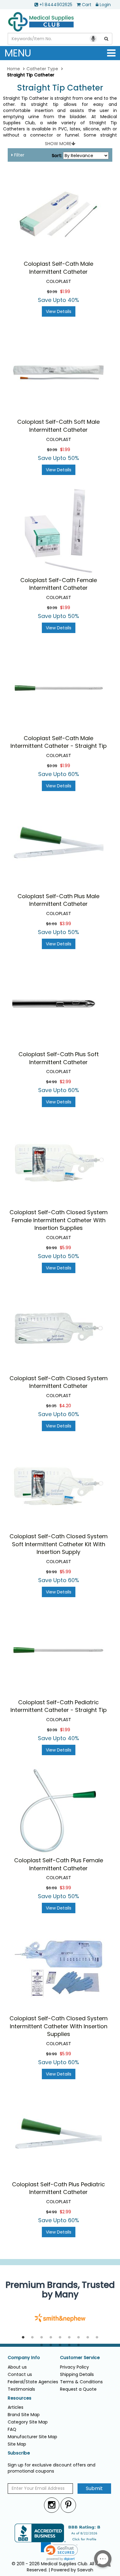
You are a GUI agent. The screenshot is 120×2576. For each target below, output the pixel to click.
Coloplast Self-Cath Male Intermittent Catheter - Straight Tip (59, 742)
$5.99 (65, 1248)
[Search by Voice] (93, 39)
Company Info (24, 2358)
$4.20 (65, 1406)
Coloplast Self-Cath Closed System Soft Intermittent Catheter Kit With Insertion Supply (59, 1544)
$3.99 (65, 924)
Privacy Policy (74, 2367)
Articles (16, 2407)
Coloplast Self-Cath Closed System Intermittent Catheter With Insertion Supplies (59, 2026)
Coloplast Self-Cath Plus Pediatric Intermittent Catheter (58, 2188)
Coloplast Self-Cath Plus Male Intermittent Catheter (58, 900)
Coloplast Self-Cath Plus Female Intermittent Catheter (59, 1864)
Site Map (17, 2444)
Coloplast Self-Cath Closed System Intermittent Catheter (59, 1382)
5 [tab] (60, 2338)
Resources (20, 2398)
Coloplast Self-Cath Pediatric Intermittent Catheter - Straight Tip (59, 1706)
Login (105, 5)
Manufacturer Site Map (32, 2437)
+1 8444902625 (56, 5)
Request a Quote (78, 2389)
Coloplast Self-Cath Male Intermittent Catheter (58, 268)
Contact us (20, 2374)
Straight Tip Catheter (60, 88)
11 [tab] (51, 2345)
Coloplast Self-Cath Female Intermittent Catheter (59, 584)
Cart (87, 5)
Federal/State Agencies (33, 2382)
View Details (59, 311)
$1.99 (65, 292)
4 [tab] (51, 2338)
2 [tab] (32, 2338)
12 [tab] (60, 2345)
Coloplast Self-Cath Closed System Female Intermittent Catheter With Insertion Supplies (59, 1220)
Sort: (57, 156)
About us (17, 2367)
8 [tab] (88, 2338)
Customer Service (80, 2358)
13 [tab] (69, 2345)
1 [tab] (23, 2338)
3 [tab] (42, 2338)
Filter (19, 155)
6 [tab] (69, 2338)
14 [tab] (78, 2345)
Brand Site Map (24, 2415)
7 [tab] (78, 2338)
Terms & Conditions (81, 2382)
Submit (94, 2488)
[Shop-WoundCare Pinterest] (68, 2505)
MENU (18, 53)
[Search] (106, 39)
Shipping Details (77, 2374)
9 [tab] (97, 2338)
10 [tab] (42, 2345)
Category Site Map (28, 2422)
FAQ (12, 2429)
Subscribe (19, 2453)
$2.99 (65, 1082)
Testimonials (21, 2389)
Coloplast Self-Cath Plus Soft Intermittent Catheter (59, 1058)
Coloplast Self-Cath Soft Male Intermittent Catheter (58, 426)
